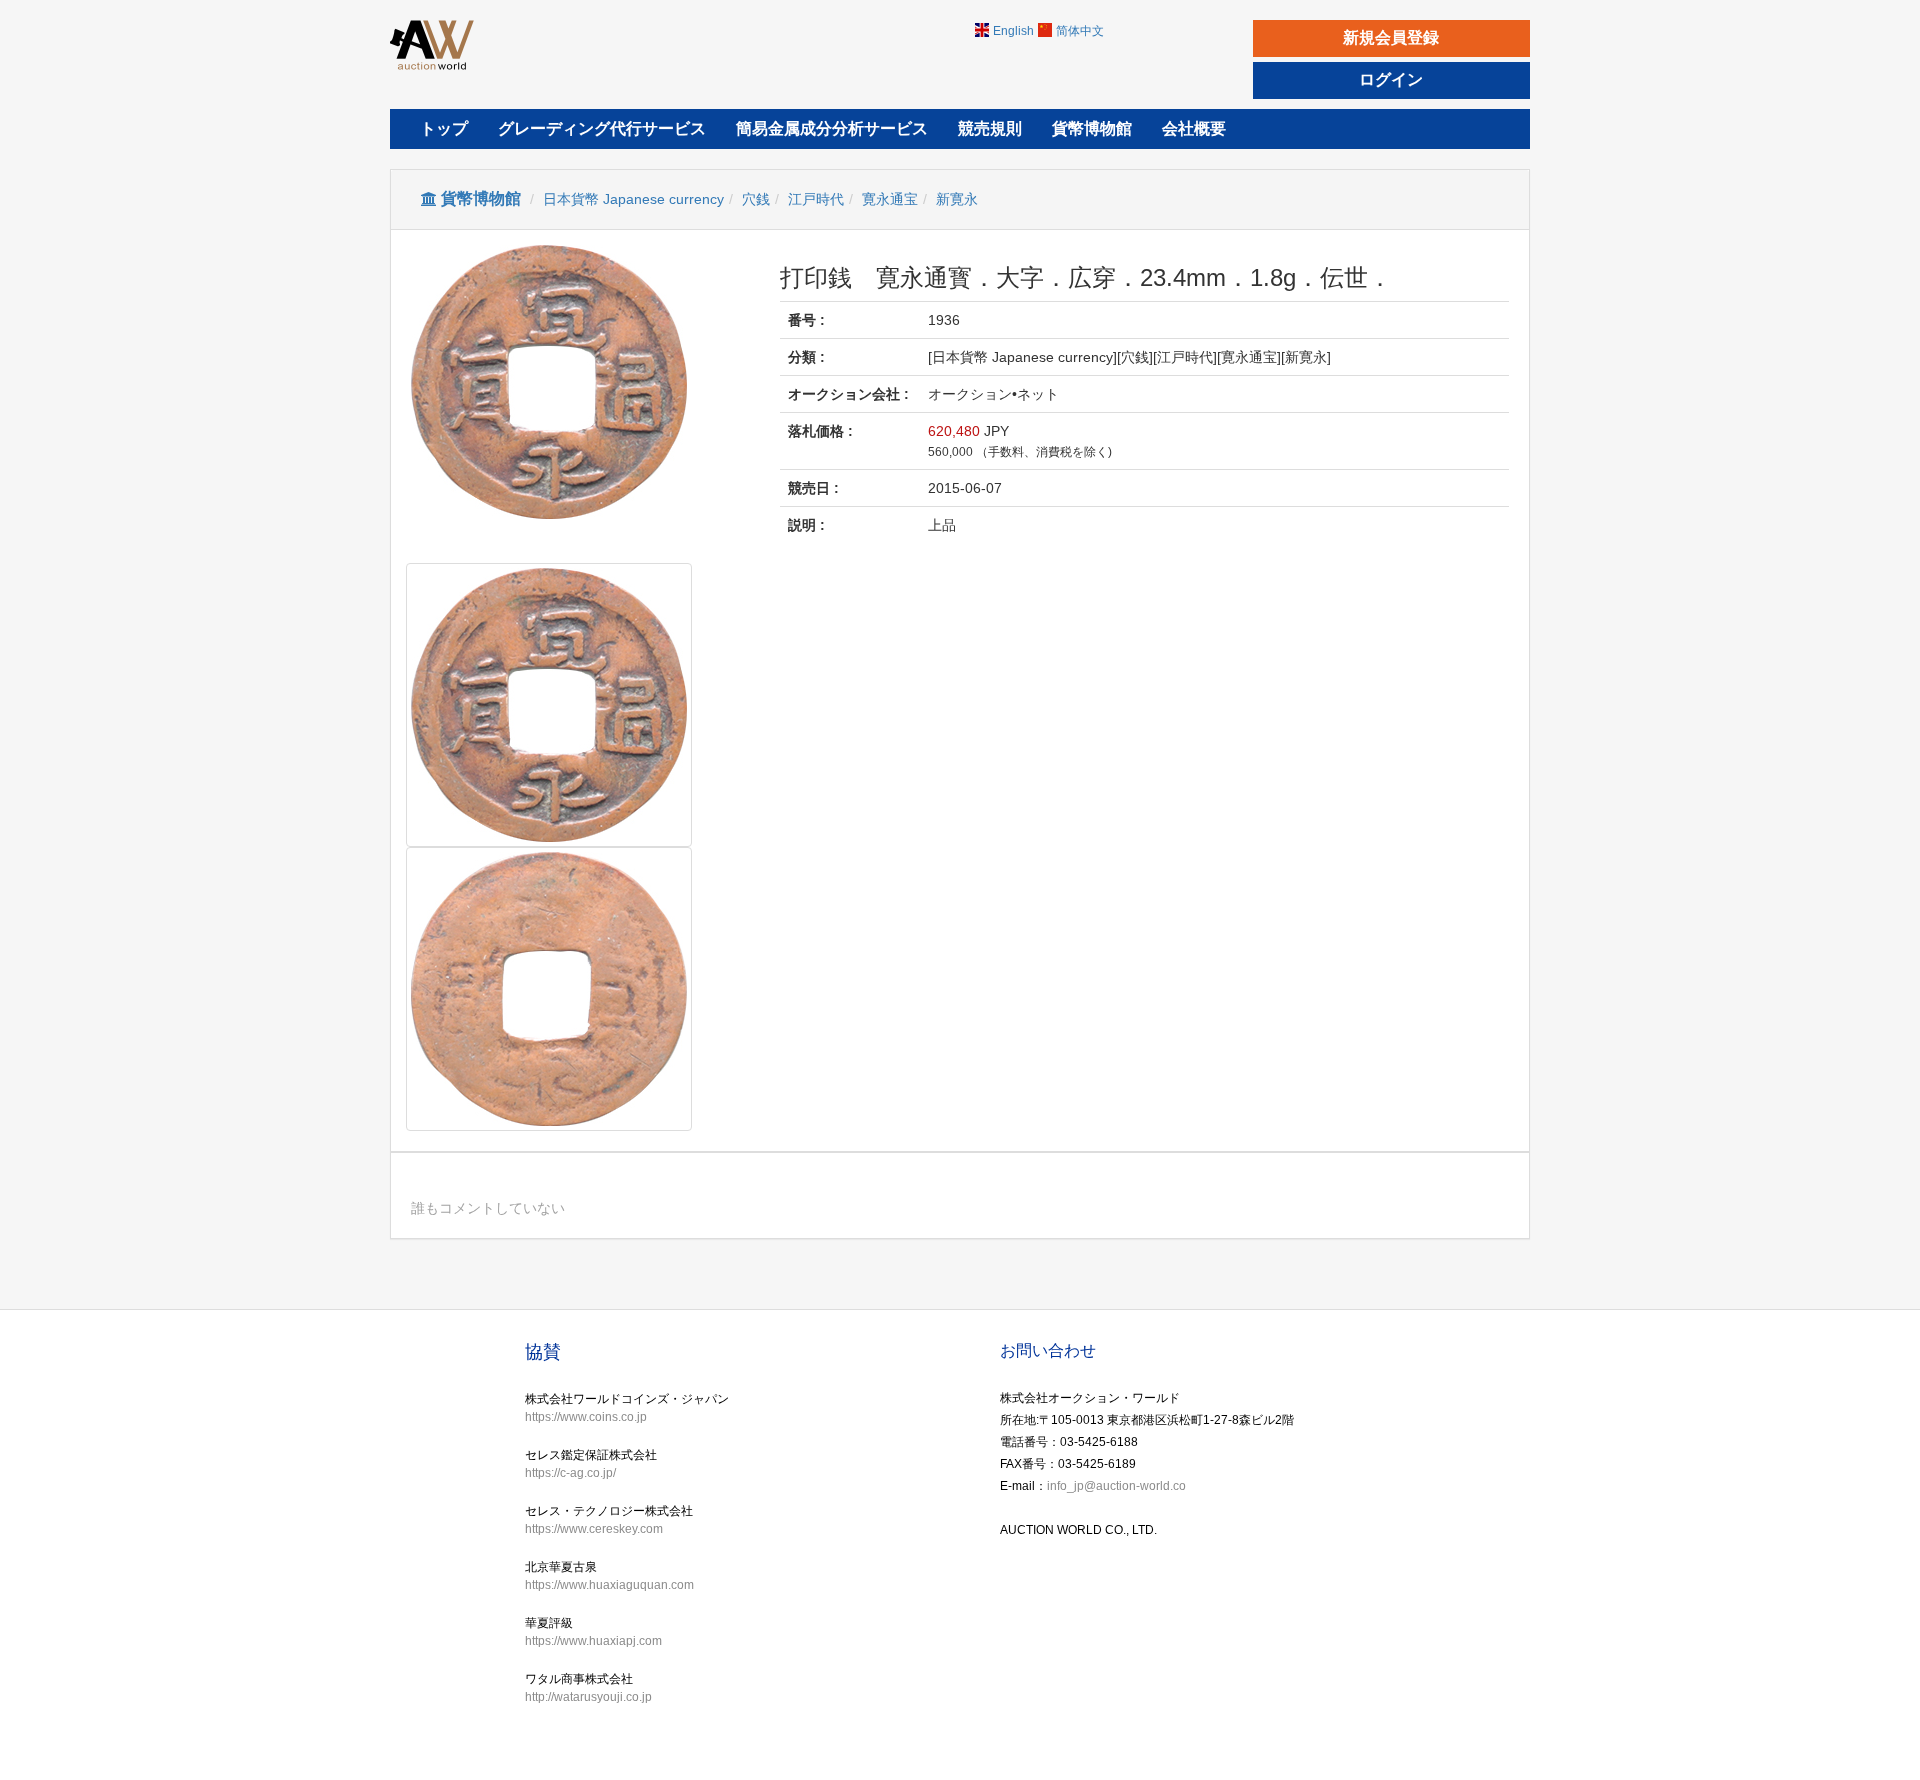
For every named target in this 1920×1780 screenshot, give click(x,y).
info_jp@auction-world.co (1116, 1486)
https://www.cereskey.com (594, 1529)
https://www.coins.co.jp (586, 1417)
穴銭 (756, 199)
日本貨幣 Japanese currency (633, 199)
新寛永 (957, 199)
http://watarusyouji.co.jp (588, 1697)
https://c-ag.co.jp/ (570, 1473)
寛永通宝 (890, 199)
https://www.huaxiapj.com (593, 1641)
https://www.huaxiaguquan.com (609, 1585)
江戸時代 (816, 199)
